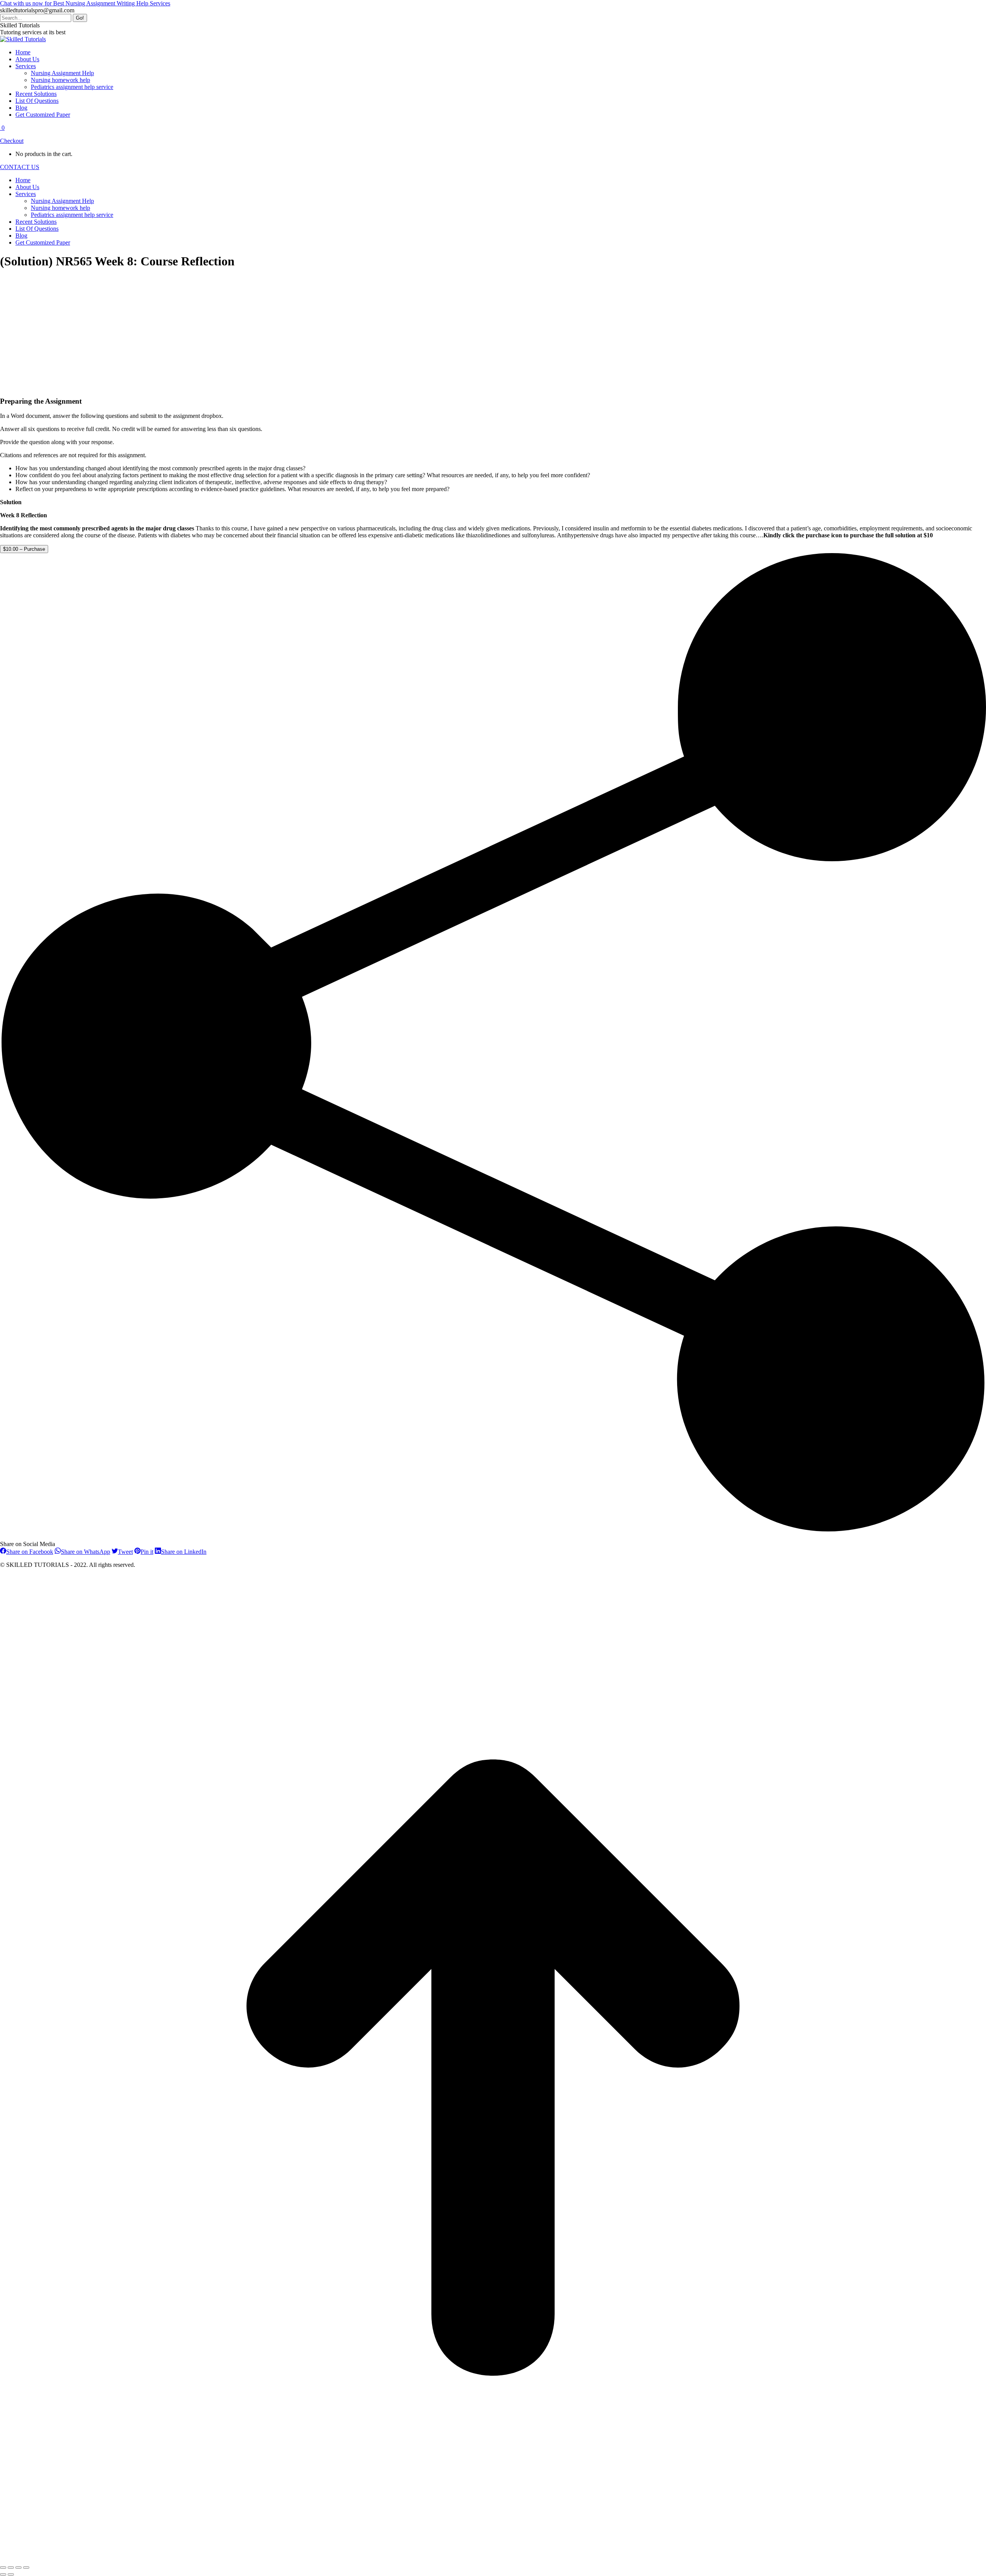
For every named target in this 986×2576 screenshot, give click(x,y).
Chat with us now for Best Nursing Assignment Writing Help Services (85, 3)
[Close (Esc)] (3, 2568)
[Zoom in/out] (26, 2568)
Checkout (12, 141)
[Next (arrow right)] (11, 2574)
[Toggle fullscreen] (18, 2568)
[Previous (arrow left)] (3, 2574)
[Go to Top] (493, 2558)
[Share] (11, 2568)
